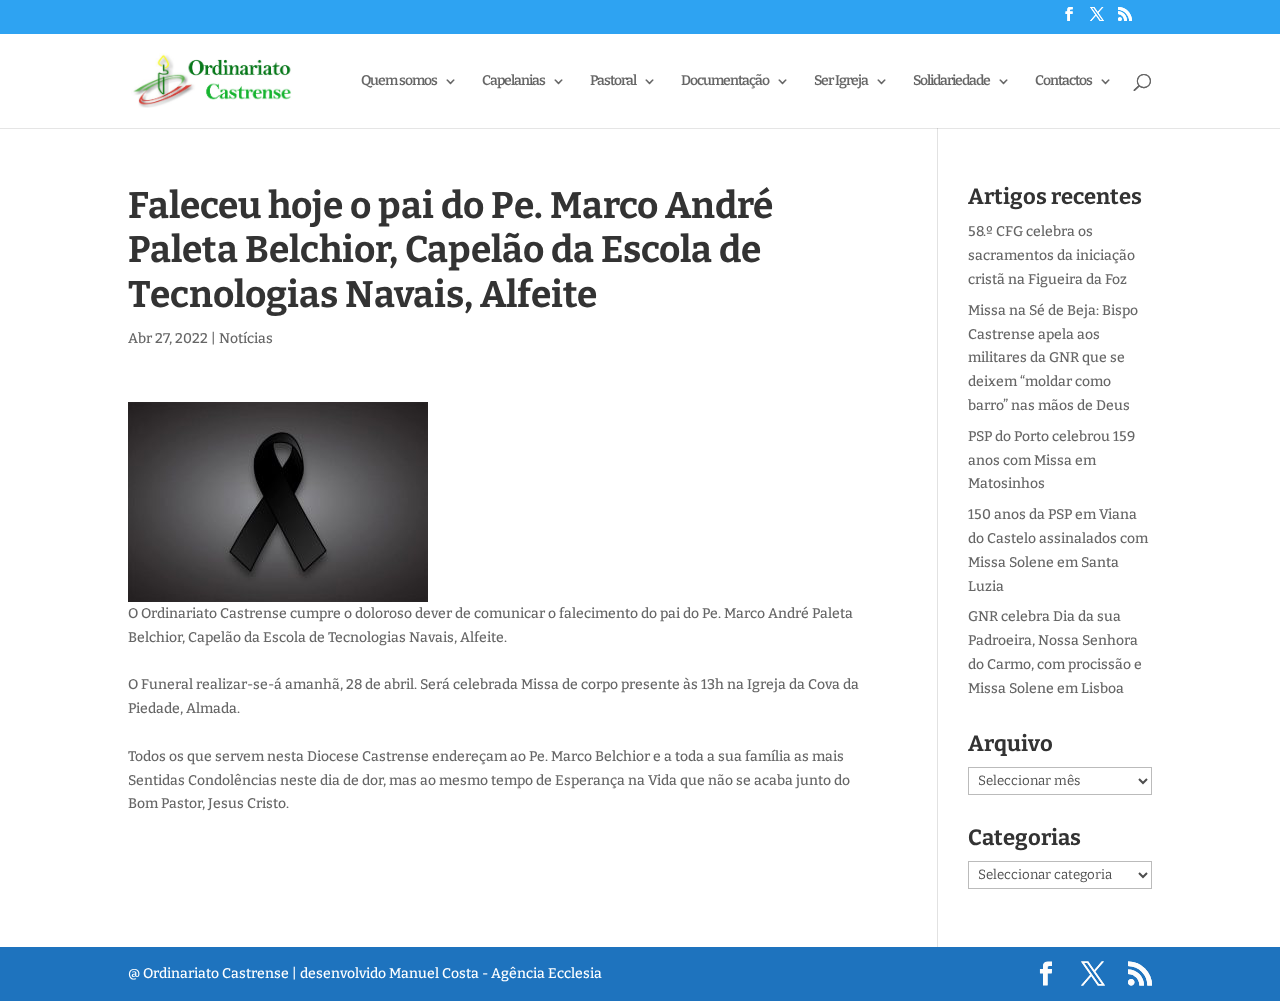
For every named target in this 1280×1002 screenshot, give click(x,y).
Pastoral (613, 81)
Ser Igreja (841, 81)
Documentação (725, 81)
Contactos (1063, 81)
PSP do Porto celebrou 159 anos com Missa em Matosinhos (1051, 460)
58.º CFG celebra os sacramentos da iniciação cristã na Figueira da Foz (1051, 255)
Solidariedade (951, 81)
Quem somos (399, 81)
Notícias (246, 338)
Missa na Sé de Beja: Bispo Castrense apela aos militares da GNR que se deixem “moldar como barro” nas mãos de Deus (1053, 358)
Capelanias (513, 81)
